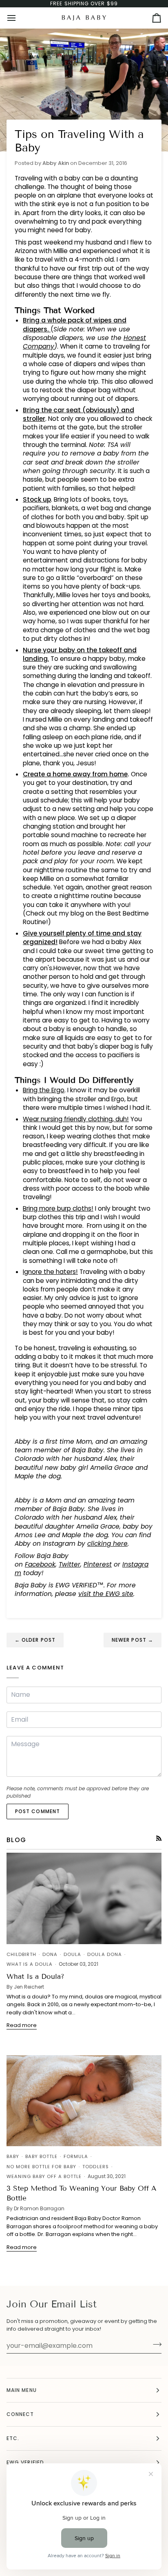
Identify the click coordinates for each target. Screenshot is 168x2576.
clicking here (107, 1544)
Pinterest (98, 1564)
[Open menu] (19, 18)
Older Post (35, 1640)
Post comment (38, 1811)
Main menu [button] (22, 2390)
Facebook (40, 1564)
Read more (22, 2025)
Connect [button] (20, 2414)
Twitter (70, 1564)
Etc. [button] (13, 2438)
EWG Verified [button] (25, 2462)
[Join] (155, 2345)
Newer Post (133, 1640)
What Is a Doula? (35, 1977)
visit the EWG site (106, 1594)
